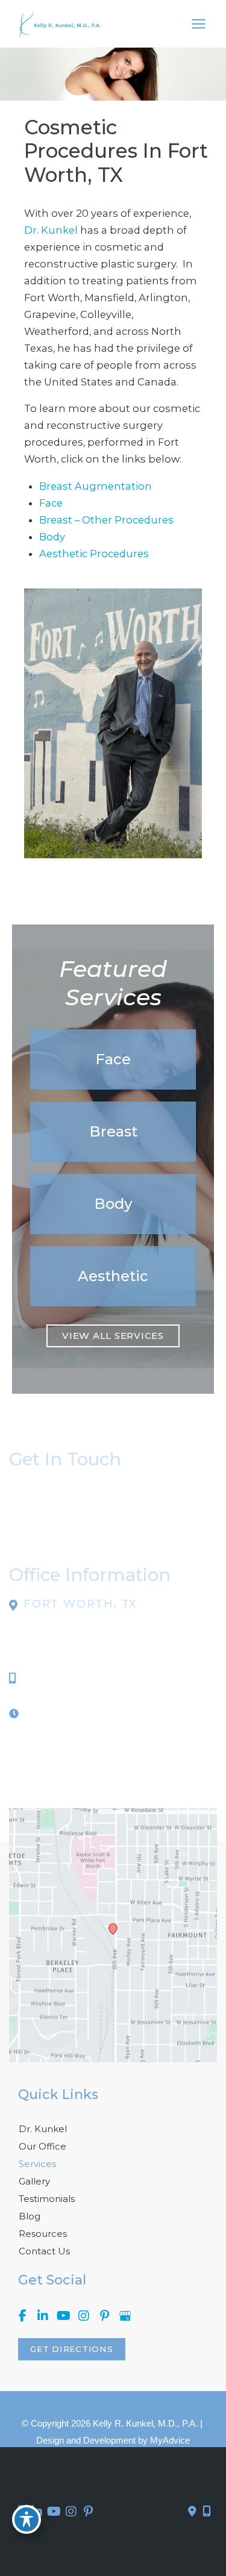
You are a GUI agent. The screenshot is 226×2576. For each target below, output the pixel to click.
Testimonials (47, 2199)
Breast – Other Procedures (106, 520)
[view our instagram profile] (84, 2316)
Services (37, 2164)
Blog (30, 2216)
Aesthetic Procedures (94, 554)
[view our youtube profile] (63, 2316)
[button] (113, 1059)
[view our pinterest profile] (104, 2316)
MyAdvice (170, 2440)
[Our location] (207, 2512)
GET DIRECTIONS (72, 2349)
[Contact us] (192, 2512)
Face (51, 503)
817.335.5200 (58, 1678)
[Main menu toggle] (198, 24)
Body (52, 537)
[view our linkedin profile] (43, 2316)
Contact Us (44, 2251)
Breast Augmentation (96, 486)
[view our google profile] (125, 2316)
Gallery (34, 2181)
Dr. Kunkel (51, 230)
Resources (43, 2234)
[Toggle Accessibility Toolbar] (27, 2519)
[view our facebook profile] (22, 2316)
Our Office (42, 2146)
